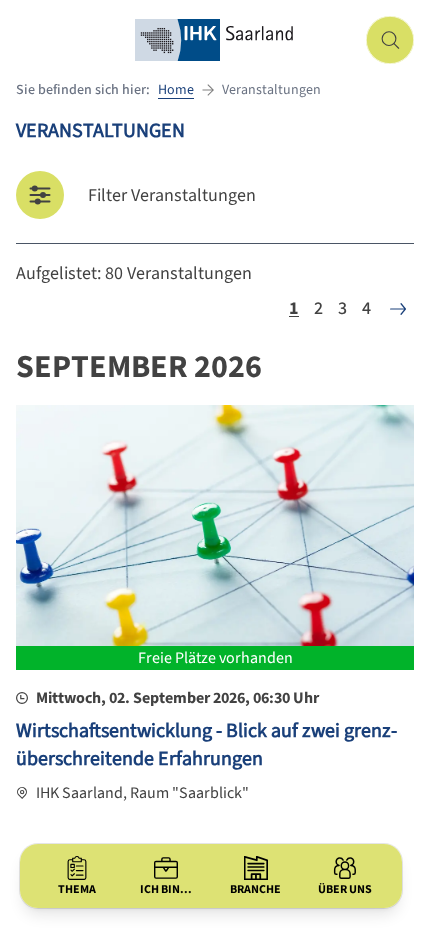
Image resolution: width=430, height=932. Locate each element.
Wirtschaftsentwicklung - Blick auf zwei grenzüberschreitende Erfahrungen (206, 745)
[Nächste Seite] (398, 309)
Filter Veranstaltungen (172, 195)
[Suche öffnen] (390, 40)
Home (176, 90)
